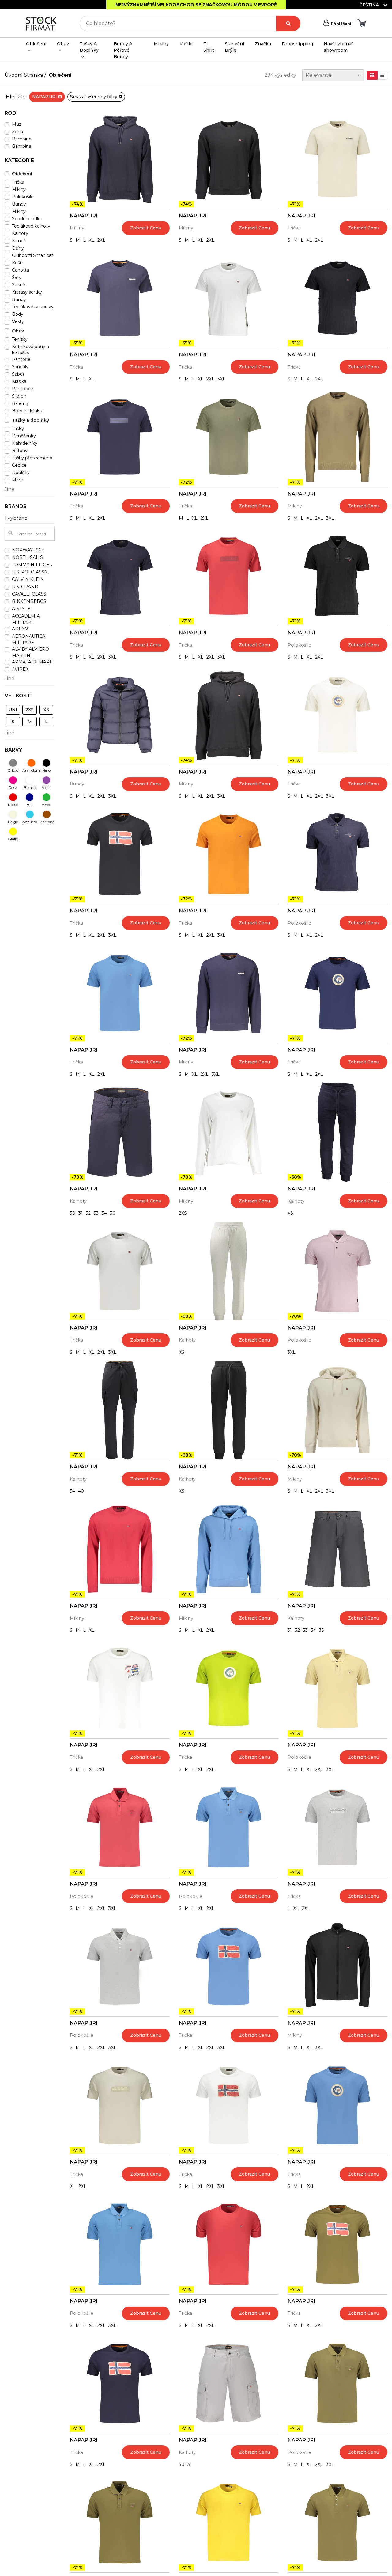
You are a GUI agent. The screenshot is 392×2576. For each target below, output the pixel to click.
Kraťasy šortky (27, 292)
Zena (17, 132)
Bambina (22, 146)
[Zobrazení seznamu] (382, 75)
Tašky (18, 429)
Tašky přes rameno (32, 458)
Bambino (22, 139)
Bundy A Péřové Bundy (123, 50)
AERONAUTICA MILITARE (29, 639)
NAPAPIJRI (45, 97)
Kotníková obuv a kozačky (30, 350)
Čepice (19, 465)
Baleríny (21, 403)
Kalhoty (78, 1201)
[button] (30, 115)
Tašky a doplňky (30, 420)
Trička (294, 228)
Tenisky (20, 339)
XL (92, 240)
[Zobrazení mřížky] (372, 75)
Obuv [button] (63, 44)
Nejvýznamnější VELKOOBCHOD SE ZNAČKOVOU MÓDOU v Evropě (196, 5)
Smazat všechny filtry (94, 97)
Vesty (18, 321)
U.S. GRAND (25, 587)
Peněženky (24, 436)
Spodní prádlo (26, 219)
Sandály (20, 367)
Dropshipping (297, 44)
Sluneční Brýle (234, 47)
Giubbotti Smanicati (33, 255)
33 (96, 1213)
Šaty (17, 277)
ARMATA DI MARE (32, 662)
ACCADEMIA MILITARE (26, 619)
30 (73, 1213)
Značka (263, 44)
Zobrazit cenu (146, 228)
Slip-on (19, 396)
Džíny (18, 248)
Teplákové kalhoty (31, 226)
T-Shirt (209, 47)
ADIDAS (21, 629)
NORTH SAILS (27, 557)
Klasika (19, 381)
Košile (186, 44)
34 (104, 1213)
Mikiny (161, 44)
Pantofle (21, 359)
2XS (183, 1213)
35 (321, 1630)
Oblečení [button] (36, 44)
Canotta (21, 270)
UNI (13, 710)
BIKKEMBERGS (29, 601)
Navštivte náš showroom (339, 47)
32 (88, 1213)
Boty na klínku (27, 411)
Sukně (19, 285)
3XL (221, 379)
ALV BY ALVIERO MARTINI (30, 652)
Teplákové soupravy (33, 307)
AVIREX (20, 669)
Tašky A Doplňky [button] (89, 47)
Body (18, 314)
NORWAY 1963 (28, 550)
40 (81, 1491)
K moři (19, 241)
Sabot (18, 374)
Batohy (20, 451)
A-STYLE (21, 609)
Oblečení (60, 75)
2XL (101, 240)
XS (290, 1213)
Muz (17, 124)
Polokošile (299, 645)
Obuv (18, 331)
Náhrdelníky (25, 443)
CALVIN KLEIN (28, 579)
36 (112, 1213)
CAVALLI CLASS (29, 594)
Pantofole (23, 389)
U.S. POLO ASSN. (30, 572)
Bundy (77, 784)
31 (81, 1213)
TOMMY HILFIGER (32, 565)
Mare (17, 480)
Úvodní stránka (24, 75)
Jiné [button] (9, 489)
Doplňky (21, 473)
